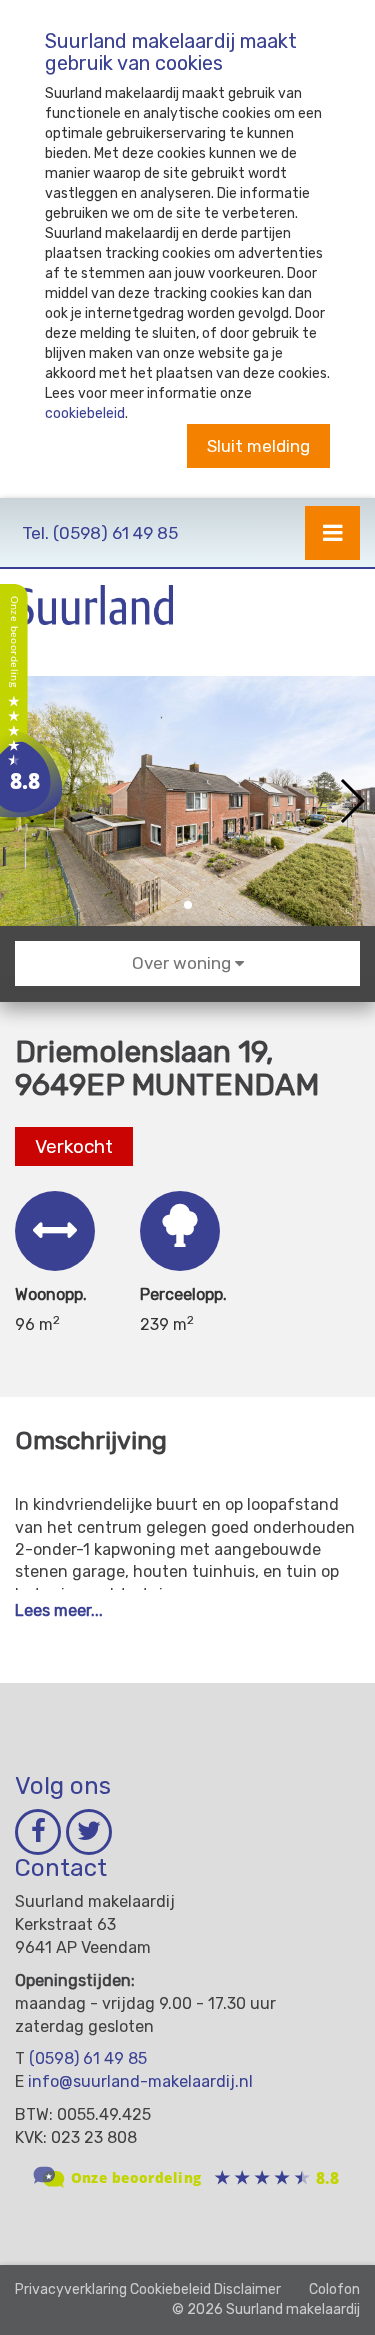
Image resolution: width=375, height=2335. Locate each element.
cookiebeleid (85, 413)
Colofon (334, 2289)
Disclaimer (247, 2289)
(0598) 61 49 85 (100, 533)
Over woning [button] (183, 963)
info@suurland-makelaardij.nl (140, 2081)
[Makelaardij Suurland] (35, 705)
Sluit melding (258, 446)
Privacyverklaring (71, 2289)
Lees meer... (59, 1610)
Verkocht (74, 1146)
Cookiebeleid (170, 2289)
